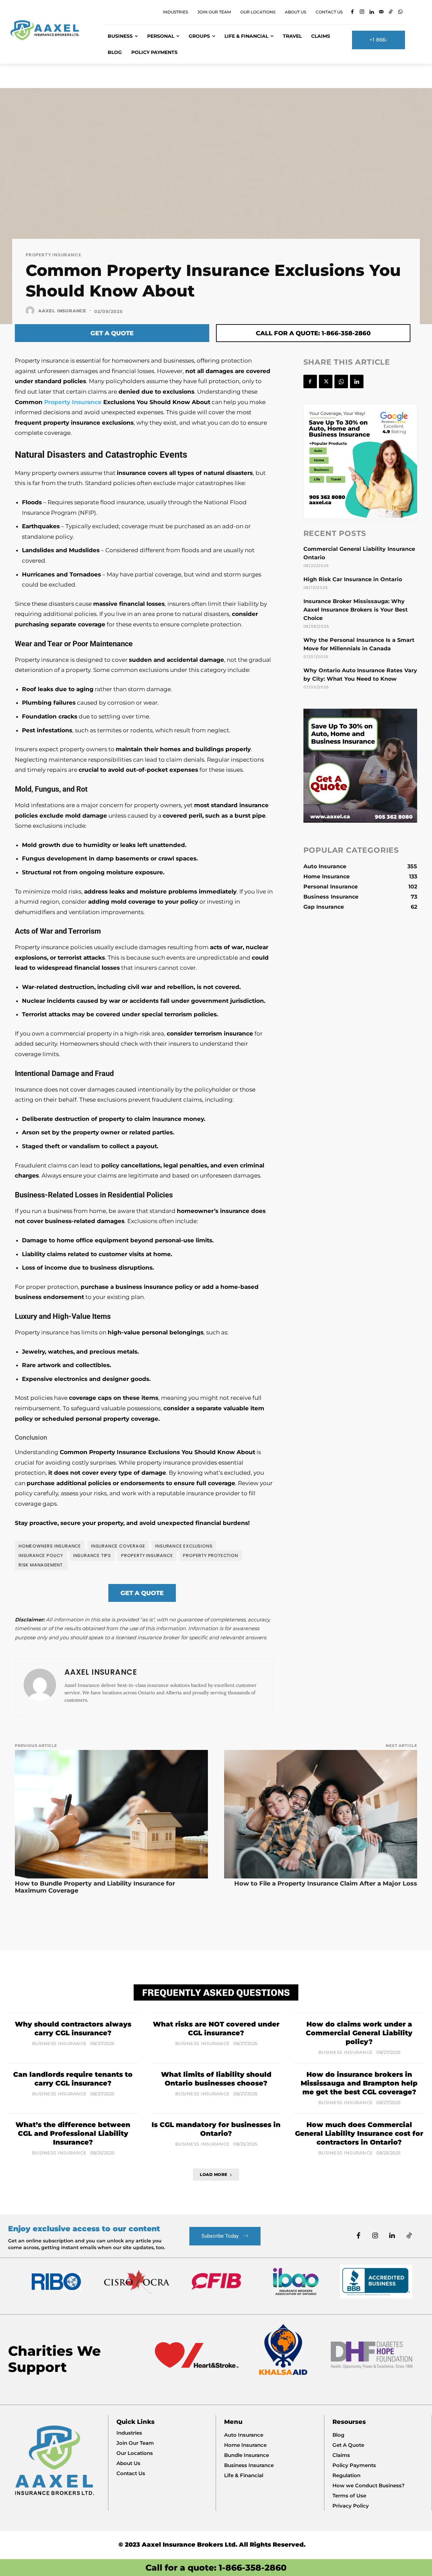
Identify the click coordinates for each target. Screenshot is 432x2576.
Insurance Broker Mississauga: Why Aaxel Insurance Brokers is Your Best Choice (356, 610)
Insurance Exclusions (184, 1546)
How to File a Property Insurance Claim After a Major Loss (326, 1884)
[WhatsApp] (400, 12)
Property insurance (147, 1555)
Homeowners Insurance (50, 1546)
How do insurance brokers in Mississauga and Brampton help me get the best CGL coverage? (359, 2083)
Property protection (210, 1555)
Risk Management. (41, 1565)
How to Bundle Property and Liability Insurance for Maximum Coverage (95, 1887)
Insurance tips (92, 1555)
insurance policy (41, 1555)
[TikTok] (391, 12)
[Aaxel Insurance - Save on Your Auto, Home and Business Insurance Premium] (49, 30)
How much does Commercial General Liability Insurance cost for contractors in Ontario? (359, 2133)
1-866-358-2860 (253, 2568)
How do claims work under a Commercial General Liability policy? (359, 2033)
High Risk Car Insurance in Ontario (353, 579)
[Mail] (381, 12)
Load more (214, 2174)
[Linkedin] (371, 12)
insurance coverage (118, 1546)
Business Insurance (59, 2044)
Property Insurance (53, 255)
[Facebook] (352, 12)
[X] (326, 381)
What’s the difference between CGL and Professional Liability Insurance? (73, 2133)
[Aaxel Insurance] (31, 311)
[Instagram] (362, 12)
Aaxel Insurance (62, 311)
